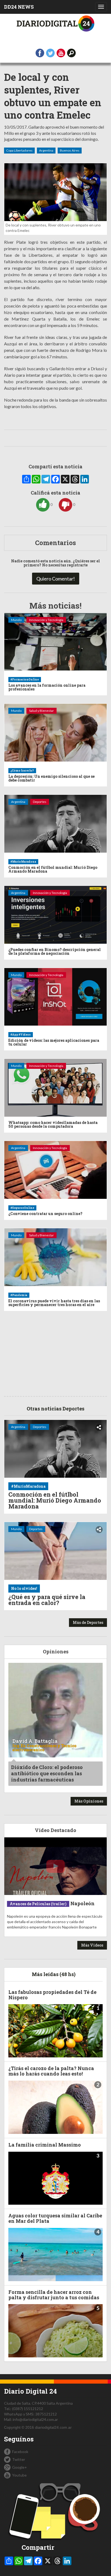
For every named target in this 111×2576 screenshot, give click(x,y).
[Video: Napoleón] (55, 1866)
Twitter (19, 2459)
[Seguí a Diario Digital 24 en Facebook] (40, 53)
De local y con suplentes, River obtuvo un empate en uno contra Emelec (53, 96)
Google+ (20, 2467)
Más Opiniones (89, 1801)
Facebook (20, 2452)
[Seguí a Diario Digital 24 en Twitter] (50, 53)
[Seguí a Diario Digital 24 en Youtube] (61, 53)
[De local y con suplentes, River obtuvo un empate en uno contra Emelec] (55, 192)
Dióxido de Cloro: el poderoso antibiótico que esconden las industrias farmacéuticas (47, 1773)
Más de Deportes (88, 1622)
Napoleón (82, 1903)
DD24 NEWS (19, 7)
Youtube (19, 2475)
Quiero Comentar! (56, 579)
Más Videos (92, 1945)
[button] (71, 53)
